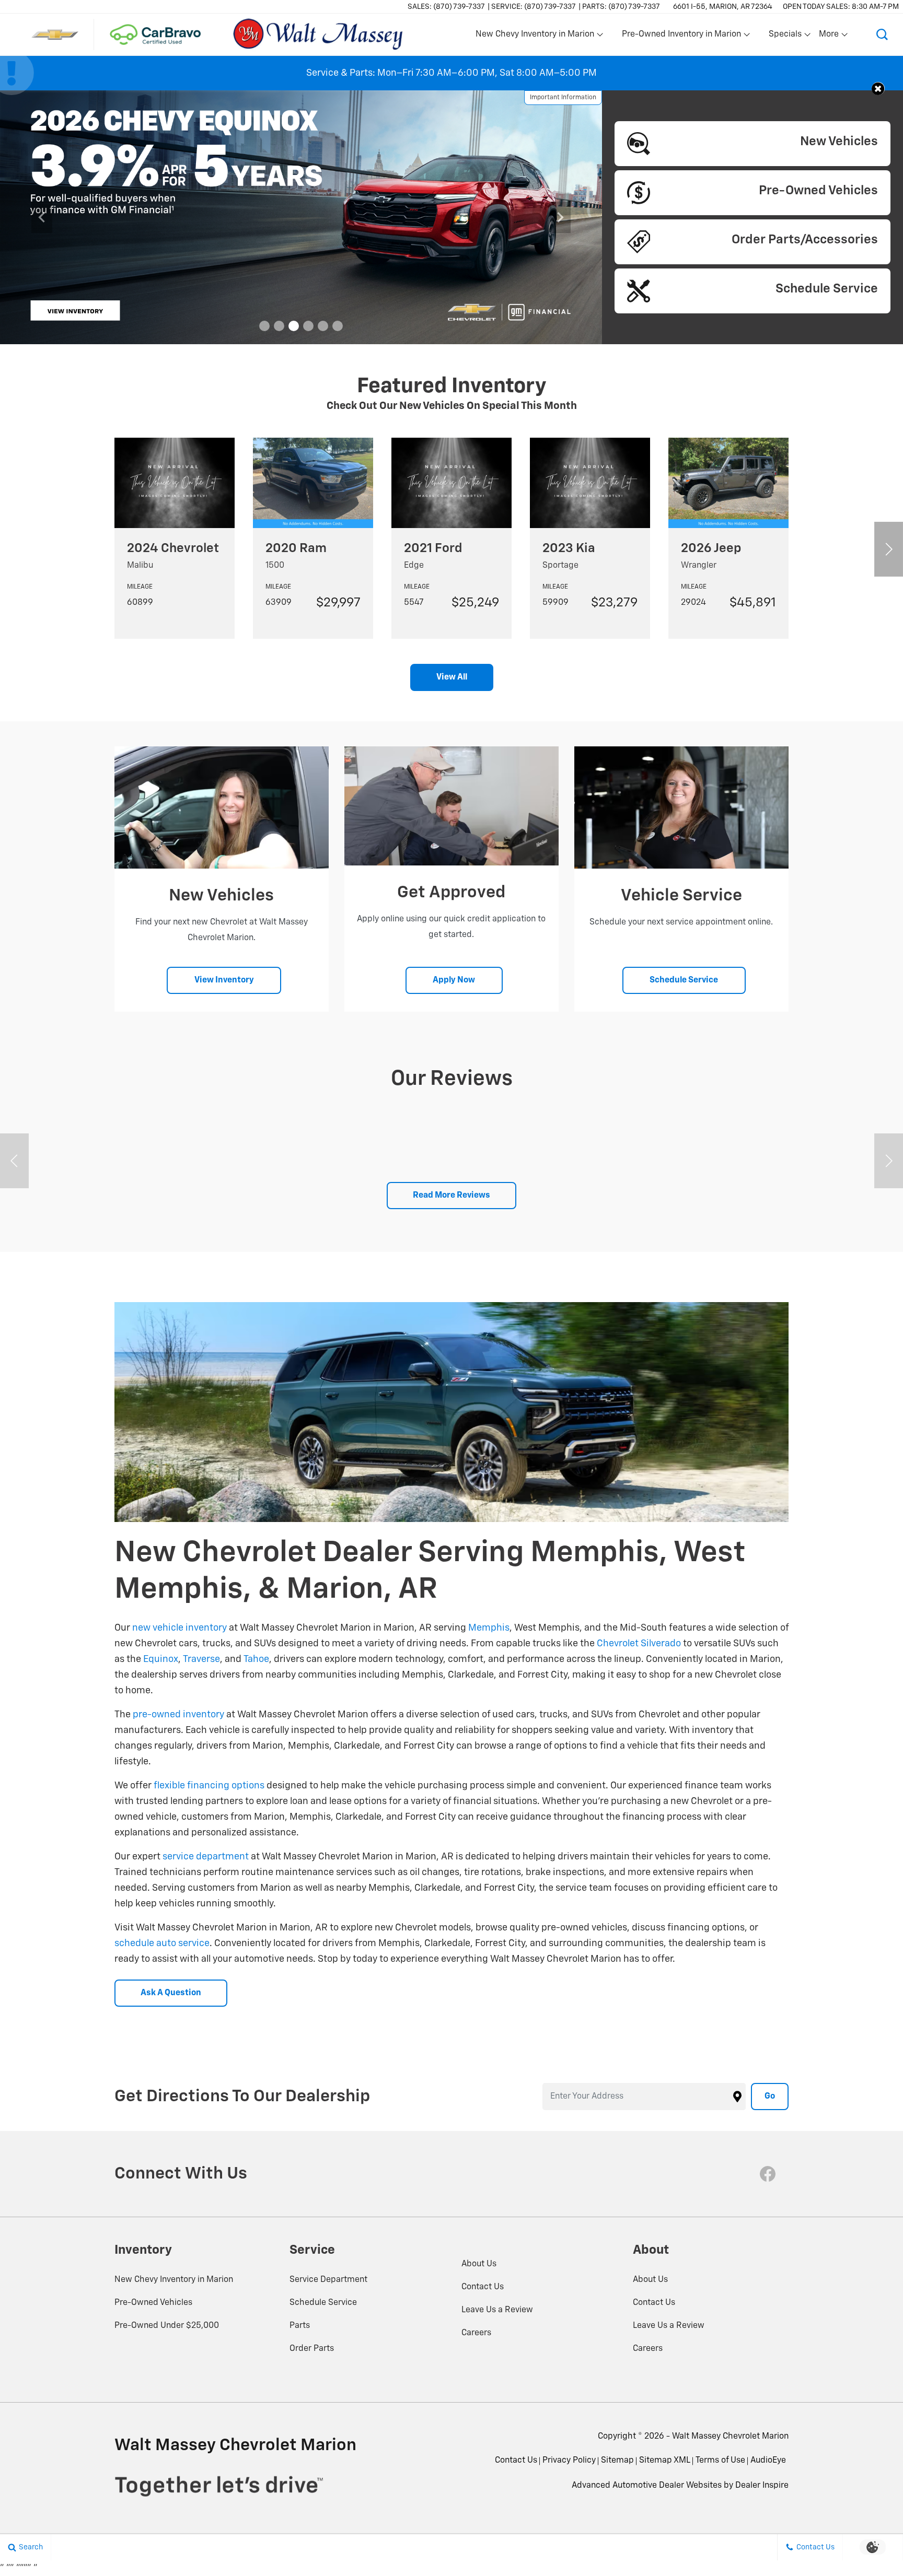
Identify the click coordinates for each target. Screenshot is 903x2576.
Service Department (328, 2280)
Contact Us (483, 2287)
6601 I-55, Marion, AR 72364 (723, 7)
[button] (882, 34)
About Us (479, 2264)
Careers (476, 2333)
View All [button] (452, 677)
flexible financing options (209, 1786)
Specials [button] (785, 37)
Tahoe (256, 1659)
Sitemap (617, 2461)
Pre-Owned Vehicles (153, 2303)
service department (206, 1857)
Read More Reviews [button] (451, 1196)
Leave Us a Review (497, 2310)
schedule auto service (162, 1943)
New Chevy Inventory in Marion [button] (535, 37)
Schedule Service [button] (684, 980)
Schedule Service (323, 2303)
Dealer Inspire (762, 2486)
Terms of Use (720, 2461)
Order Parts (312, 2349)
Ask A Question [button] (171, 1993)
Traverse (201, 1659)
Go (770, 2097)
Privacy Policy (569, 2461)
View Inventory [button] (224, 980)
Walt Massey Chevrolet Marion (730, 2437)
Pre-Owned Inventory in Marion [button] (681, 37)
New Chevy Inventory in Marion (174, 2280)
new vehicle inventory (180, 1628)
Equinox (161, 1659)
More (829, 37)
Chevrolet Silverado (639, 1644)
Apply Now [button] (454, 980)
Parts (300, 2326)
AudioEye (768, 2461)
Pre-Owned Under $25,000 (167, 2326)
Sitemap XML (665, 2461)
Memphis (489, 1628)
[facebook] (768, 2174)
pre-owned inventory (178, 1715)
